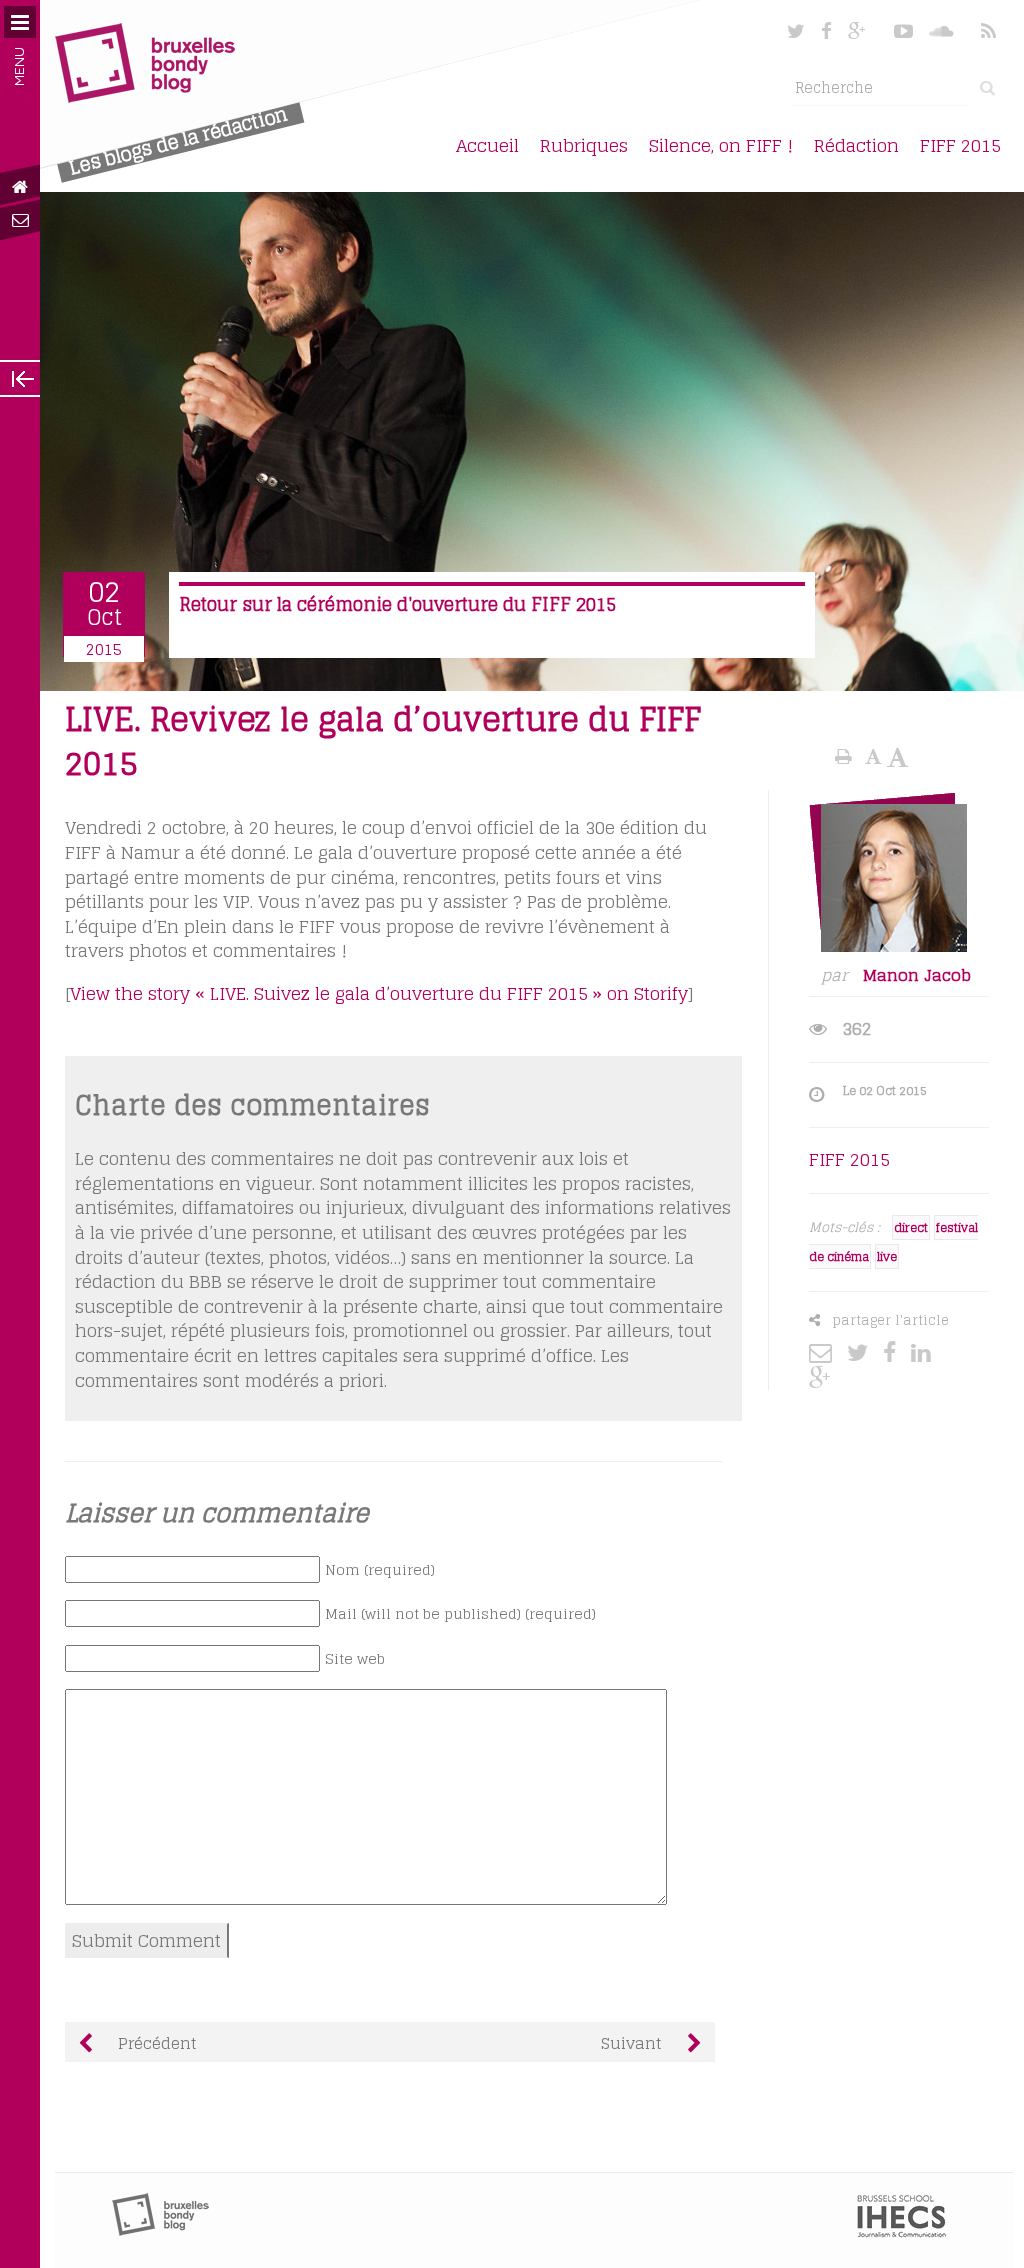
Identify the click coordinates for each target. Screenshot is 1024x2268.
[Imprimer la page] (846, 756)
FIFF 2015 (960, 145)
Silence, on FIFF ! (721, 145)
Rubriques (584, 145)
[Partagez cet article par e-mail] (825, 1352)
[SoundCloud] (943, 31)
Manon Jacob (917, 975)
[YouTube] (903, 31)
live (887, 1256)
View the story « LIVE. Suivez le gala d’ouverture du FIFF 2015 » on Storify (379, 993)
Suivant (634, 2043)
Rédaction (856, 145)
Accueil (487, 145)
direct (911, 1227)
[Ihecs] (901, 2232)
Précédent (155, 2043)
